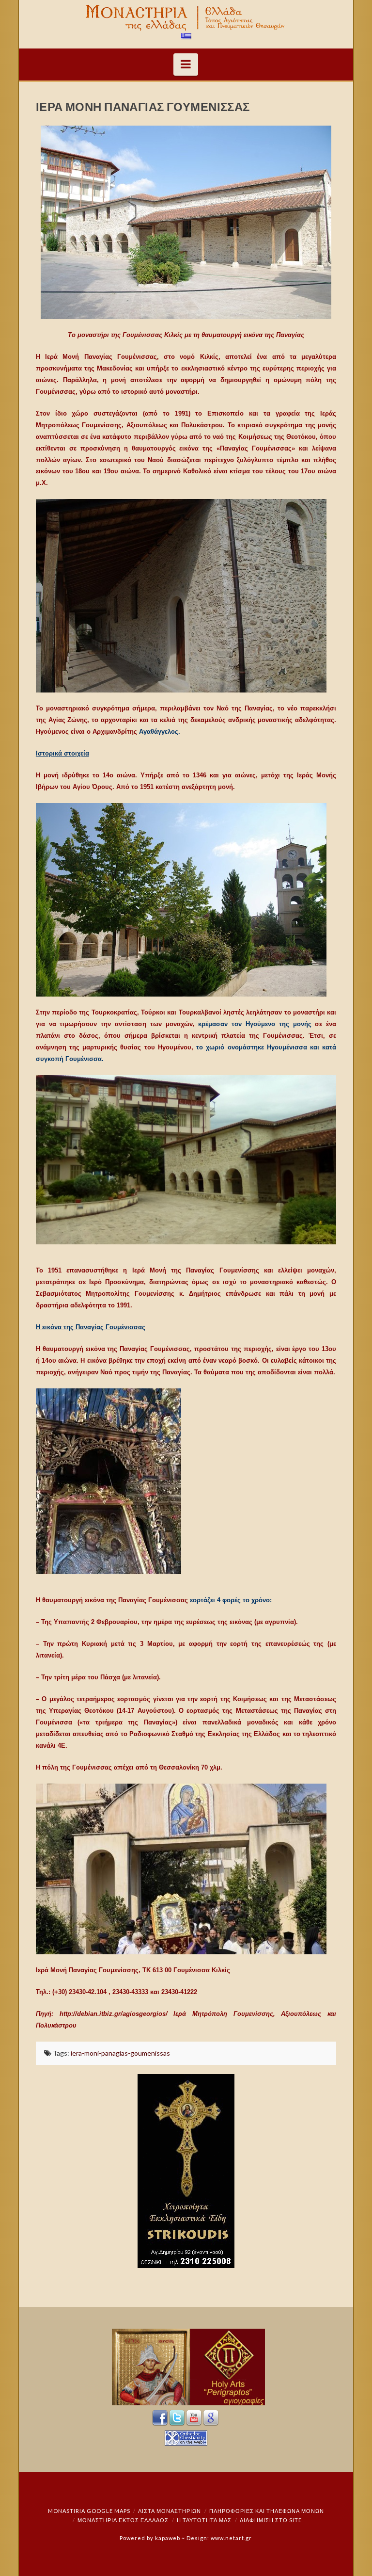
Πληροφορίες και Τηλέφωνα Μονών (267, 2511)
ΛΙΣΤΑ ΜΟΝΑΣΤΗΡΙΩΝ (170, 2511)
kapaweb (168, 2538)
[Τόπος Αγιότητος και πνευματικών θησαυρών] (186, 18)
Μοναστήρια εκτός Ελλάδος (123, 2520)
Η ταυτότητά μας (204, 2520)
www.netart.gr (231, 2538)
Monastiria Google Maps (89, 2511)
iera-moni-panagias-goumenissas (120, 2053)
